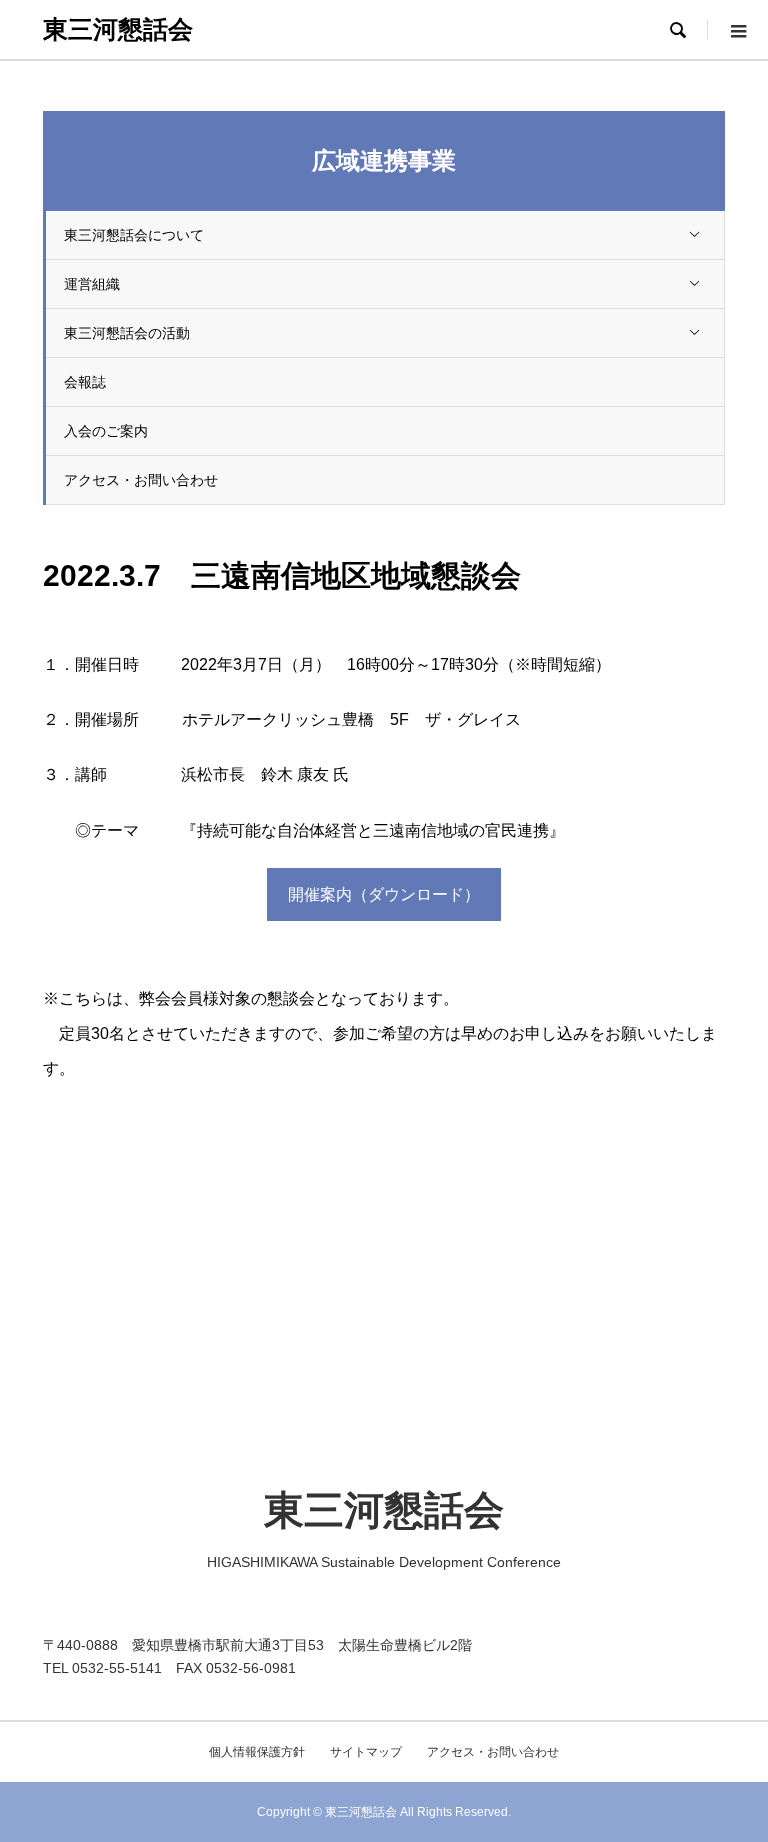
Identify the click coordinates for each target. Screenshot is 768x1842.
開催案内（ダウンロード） (384, 894)
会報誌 (85, 382)
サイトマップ (366, 1752)
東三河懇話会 (118, 29)
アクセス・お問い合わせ (141, 480)
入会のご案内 (106, 431)
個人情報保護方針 (257, 1752)
